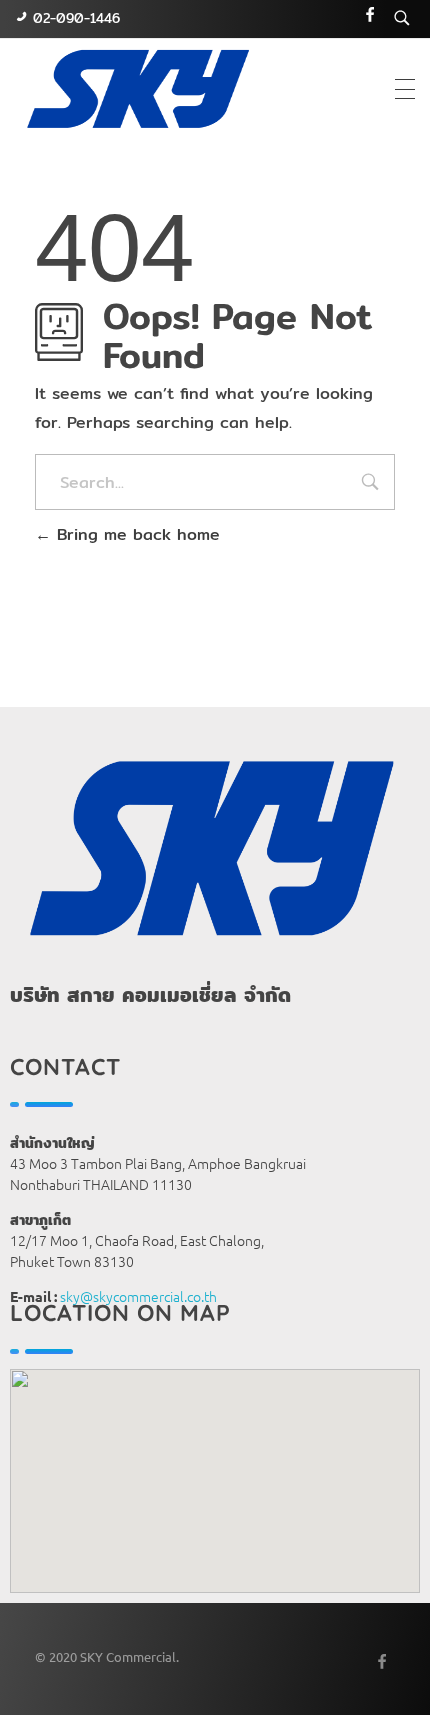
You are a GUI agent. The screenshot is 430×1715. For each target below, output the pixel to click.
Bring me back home (135, 534)
